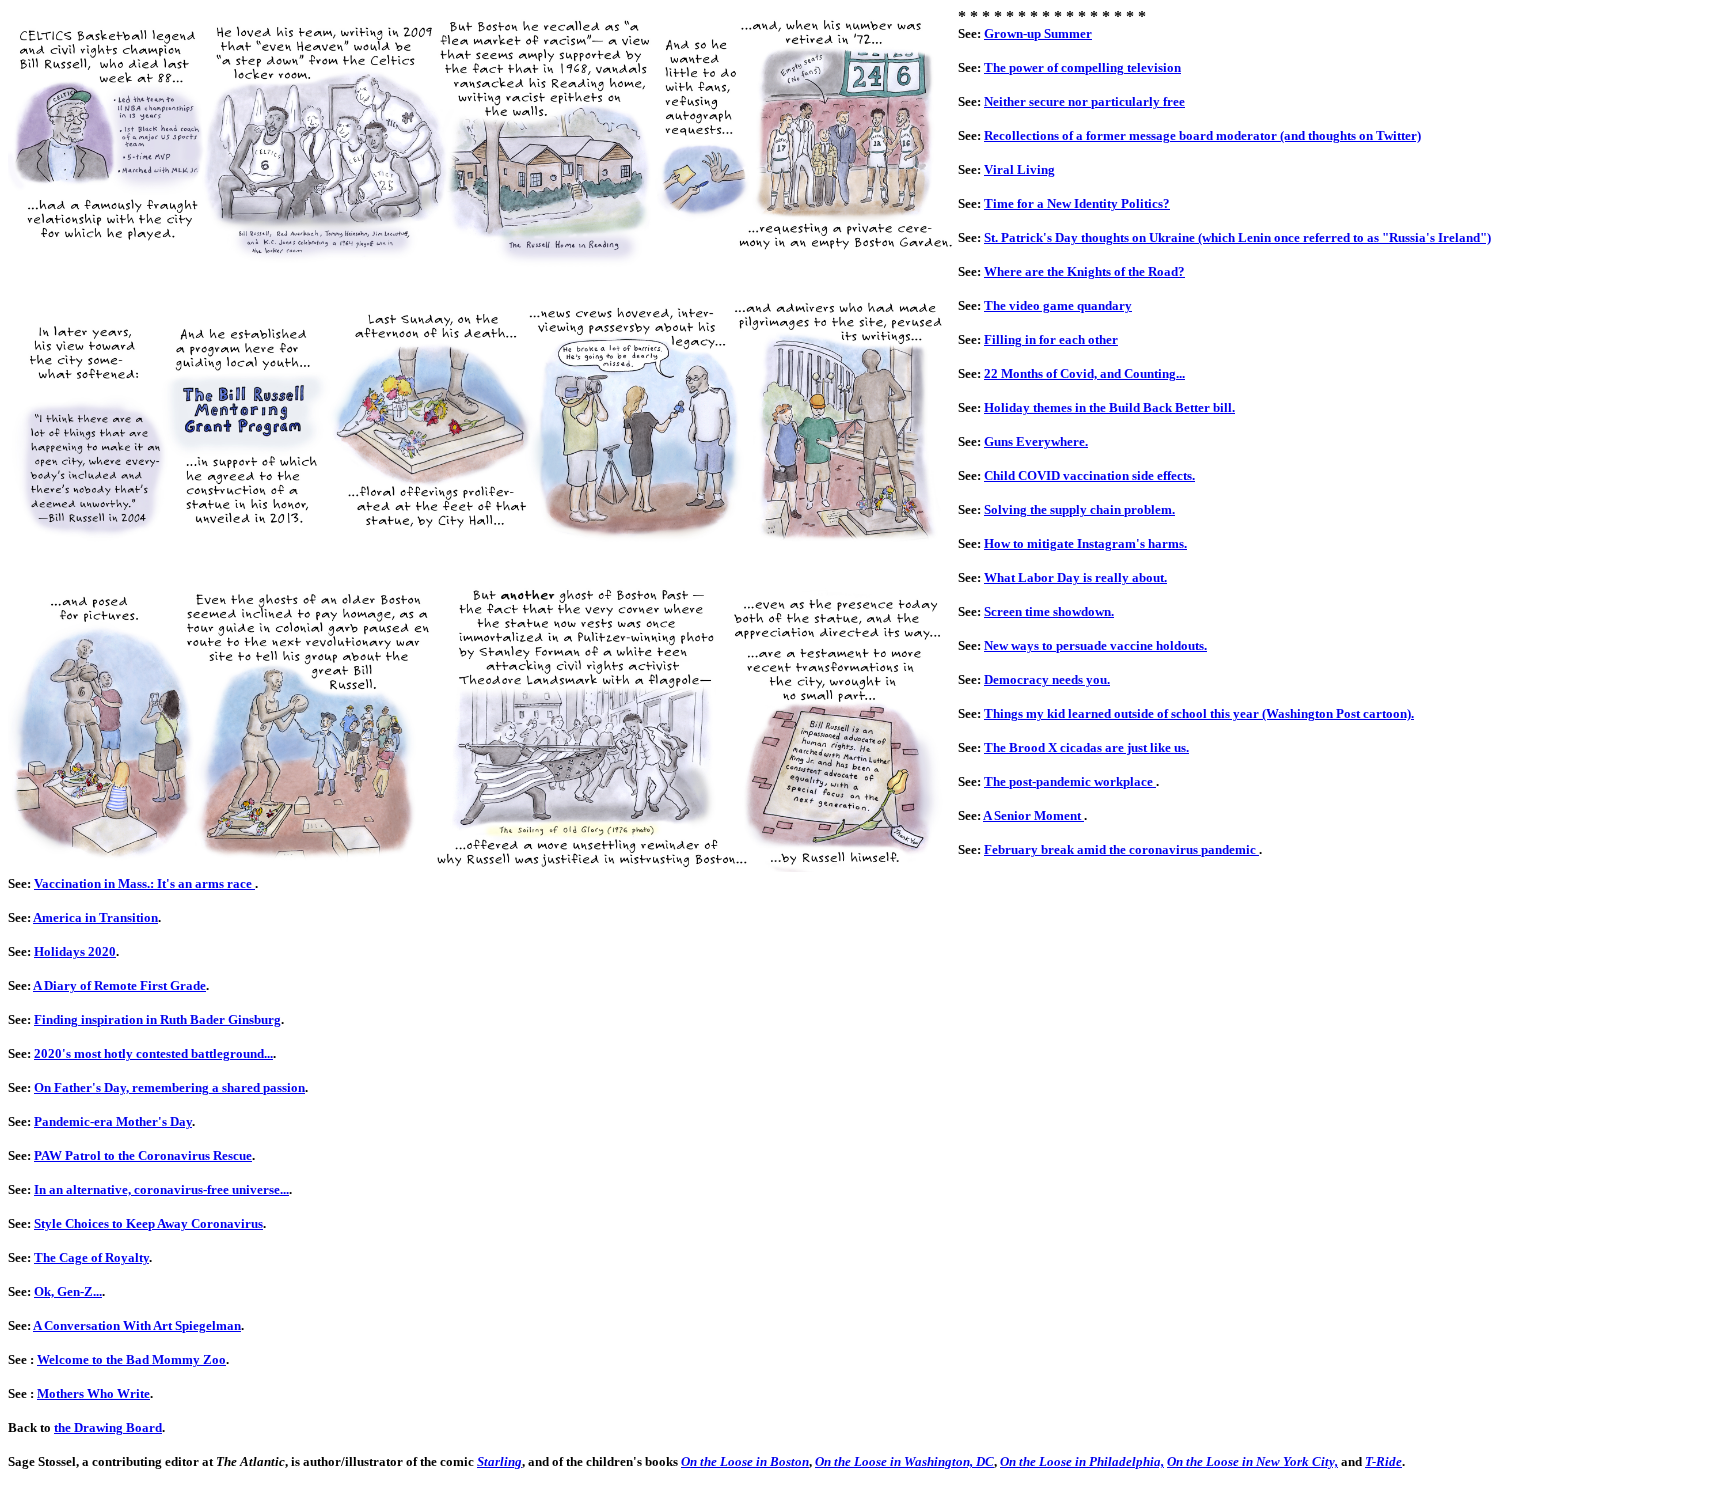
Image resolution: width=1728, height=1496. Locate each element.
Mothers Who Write (93, 1393)
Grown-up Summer (1038, 33)
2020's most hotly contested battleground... (153, 1053)
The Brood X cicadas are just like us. (1086, 747)
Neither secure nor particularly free (1084, 101)
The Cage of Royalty (91, 1257)
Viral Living (1019, 169)
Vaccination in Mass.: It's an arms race (144, 883)
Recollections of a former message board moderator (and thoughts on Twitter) (1202, 135)
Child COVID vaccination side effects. (1089, 475)
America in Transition (95, 917)
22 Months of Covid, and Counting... (1084, 373)
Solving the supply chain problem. (1079, 509)
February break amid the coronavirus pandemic (1121, 849)
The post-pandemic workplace (1070, 781)
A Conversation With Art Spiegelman (137, 1325)
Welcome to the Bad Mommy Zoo (131, 1359)
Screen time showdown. (1049, 611)
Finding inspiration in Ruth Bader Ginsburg (157, 1019)
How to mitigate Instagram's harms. (1085, 543)
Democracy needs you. (1047, 679)
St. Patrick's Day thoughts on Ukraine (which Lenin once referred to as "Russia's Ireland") (1237, 237)
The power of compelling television (1082, 67)
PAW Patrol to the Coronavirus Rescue (143, 1155)
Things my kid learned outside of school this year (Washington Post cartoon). (1199, 713)
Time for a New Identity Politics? (1077, 203)
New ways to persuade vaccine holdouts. (1095, 645)
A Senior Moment (1033, 815)
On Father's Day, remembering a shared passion (169, 1087)
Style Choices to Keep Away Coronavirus (148, 1223)
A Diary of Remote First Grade (119, 985)
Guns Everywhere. (1036, 441)
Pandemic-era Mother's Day (113, 1121)
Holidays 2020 (75, 951)
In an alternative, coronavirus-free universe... (161, 1189)
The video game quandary (1058, 305)
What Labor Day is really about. (1075, 577)
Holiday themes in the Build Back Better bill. (1109, 407)
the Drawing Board (108, 1427)
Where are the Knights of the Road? (1084, 271)
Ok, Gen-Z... (68, 1291)
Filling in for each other (1051, 339)
